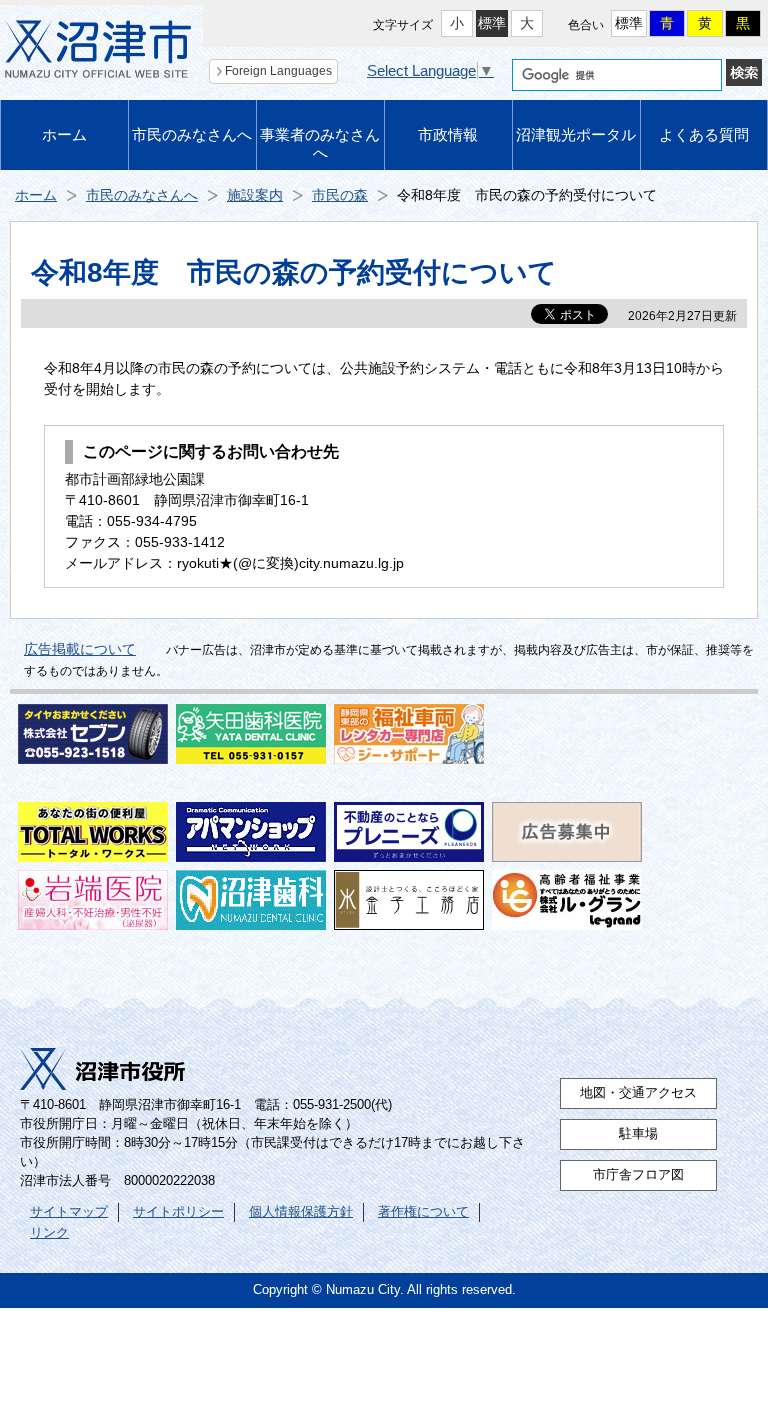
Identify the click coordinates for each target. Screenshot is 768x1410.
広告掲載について (80, 649)
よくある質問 (704, 134)
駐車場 (638, 1134)
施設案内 (255, 195)
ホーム (64, 134)
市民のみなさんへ (192, 134)
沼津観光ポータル (576, 134)
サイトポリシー (178, 1212)
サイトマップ (69, 1212)
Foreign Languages (278, 71)
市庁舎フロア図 (638, 1175)
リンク (49, 1233)
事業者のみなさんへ (320, 143)
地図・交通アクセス (638, 1093)
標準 (492, 23)
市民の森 (340, 195)
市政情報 (448, 134)
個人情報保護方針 (301, 1212)
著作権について (423, 1212)
